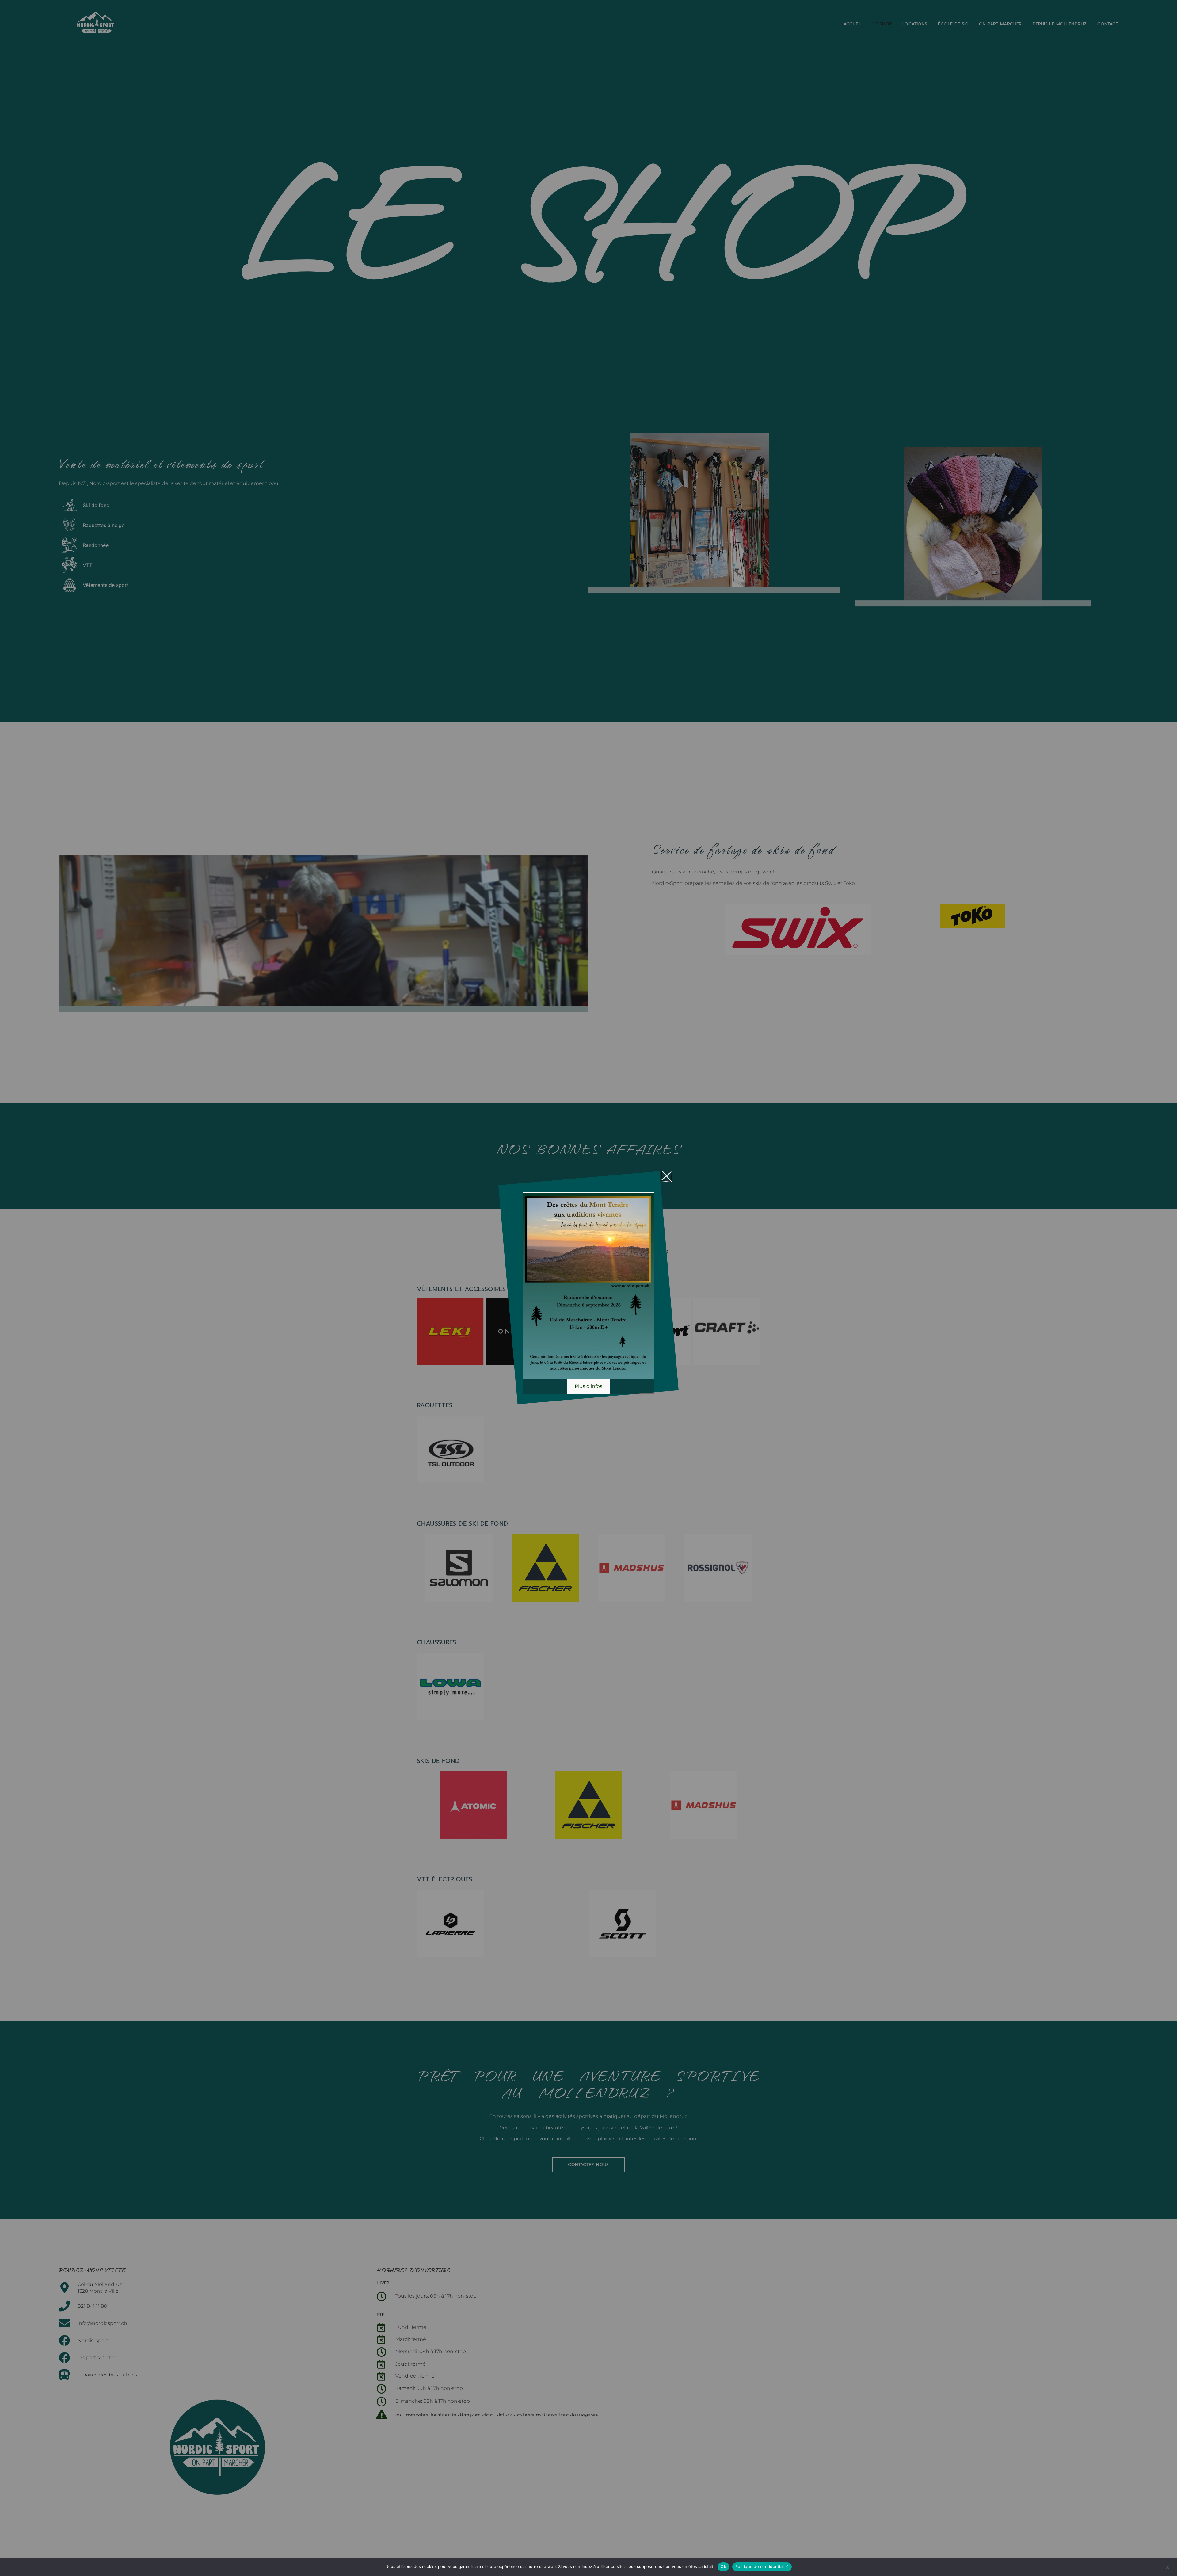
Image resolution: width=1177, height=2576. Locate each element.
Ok (723, 2566)
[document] (588, 1288)
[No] (1167, 2566)
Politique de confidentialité (762, 2566)
